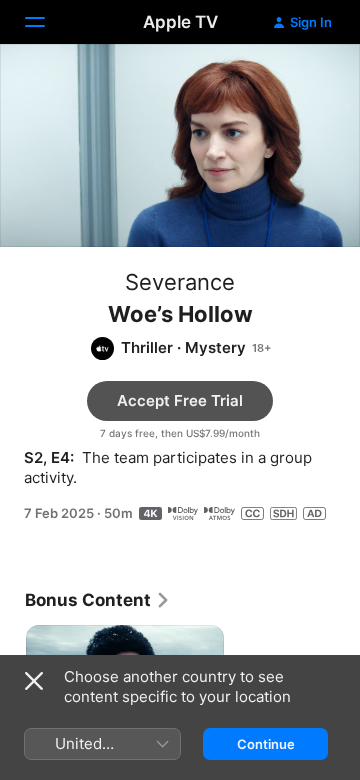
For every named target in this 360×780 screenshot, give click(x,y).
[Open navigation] (47, 22)
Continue (266, 744)
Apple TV (180, 22)
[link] (98, 600)
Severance (180, 282)
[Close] (34, 681)
